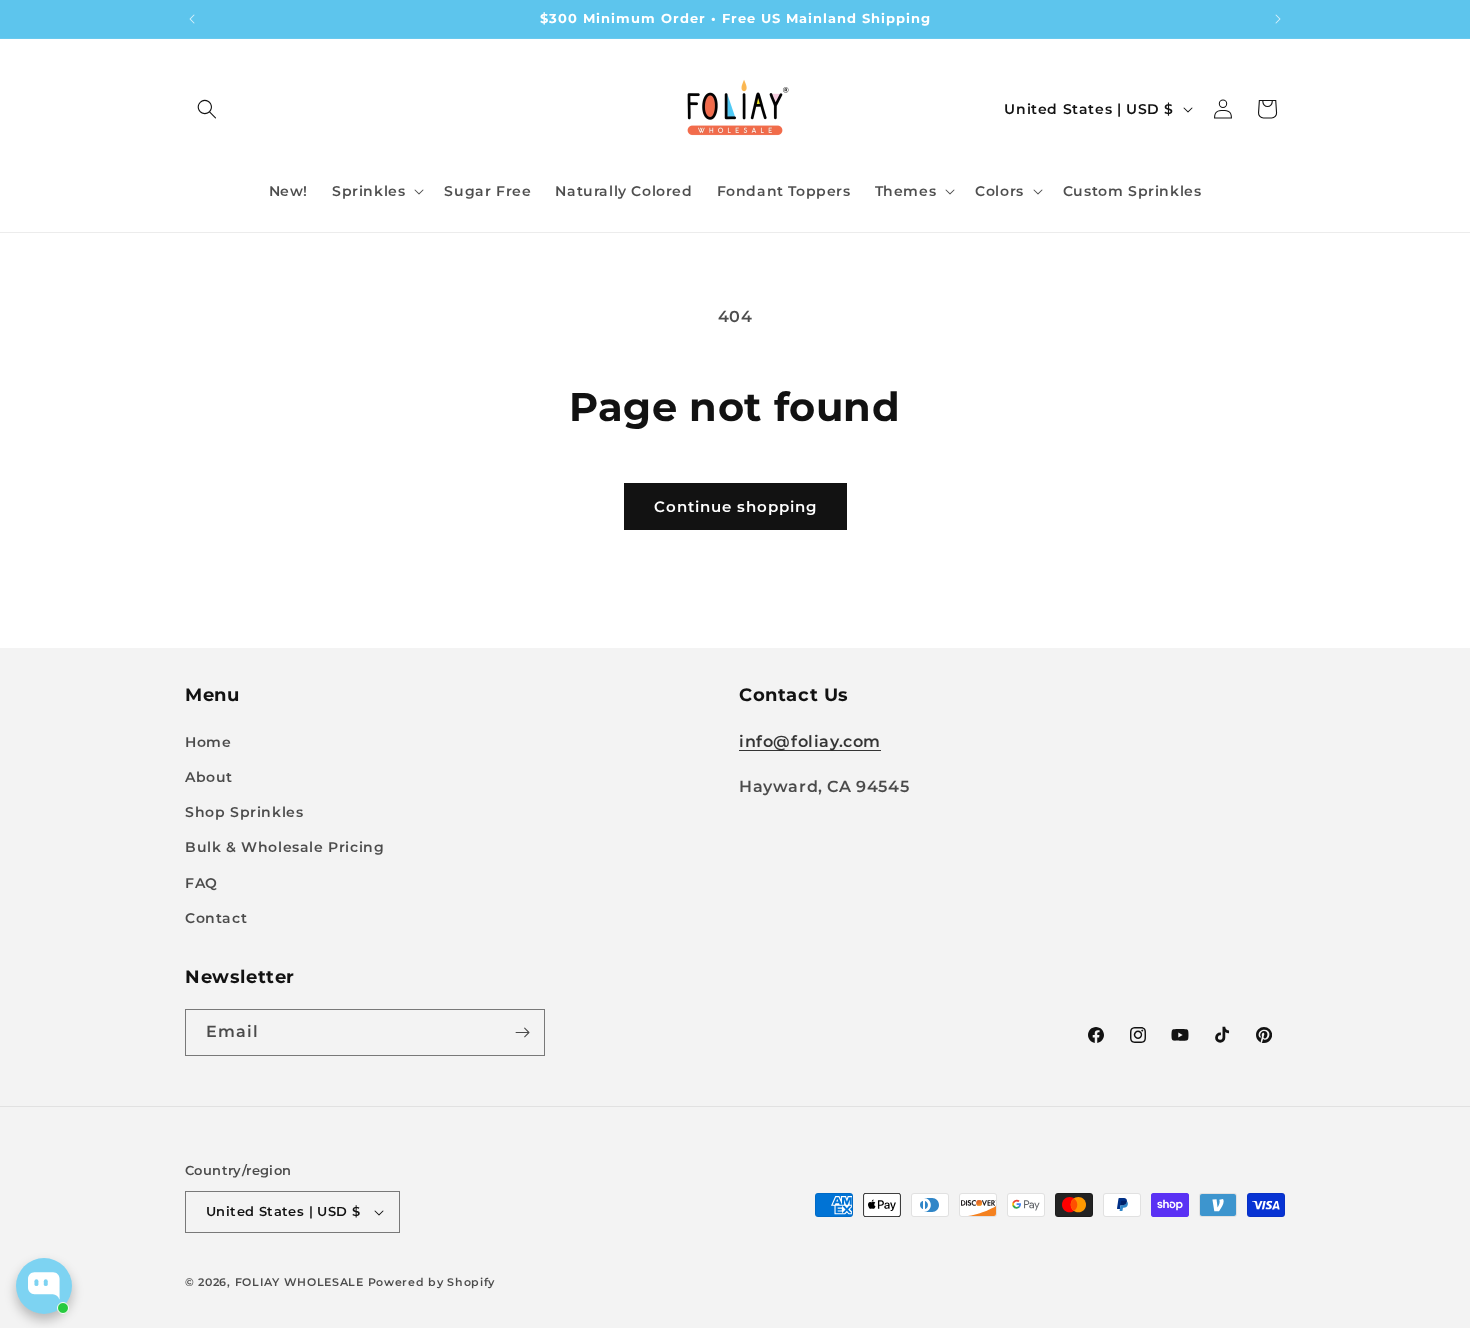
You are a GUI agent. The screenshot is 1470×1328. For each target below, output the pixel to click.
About (209, 777)
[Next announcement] (1278, 19)
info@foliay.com (810, 741)
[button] (207, 109)
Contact (216, 918)
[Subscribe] (522, 1032)
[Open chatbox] (44, 1286)
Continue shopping (735, 506)
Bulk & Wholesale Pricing (284, 847)
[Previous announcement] (192, 19)
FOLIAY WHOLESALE (299, 1282)
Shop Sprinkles (244, 812)
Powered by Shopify (432, 1282)
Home (208, 742)
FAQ (201, 883)
